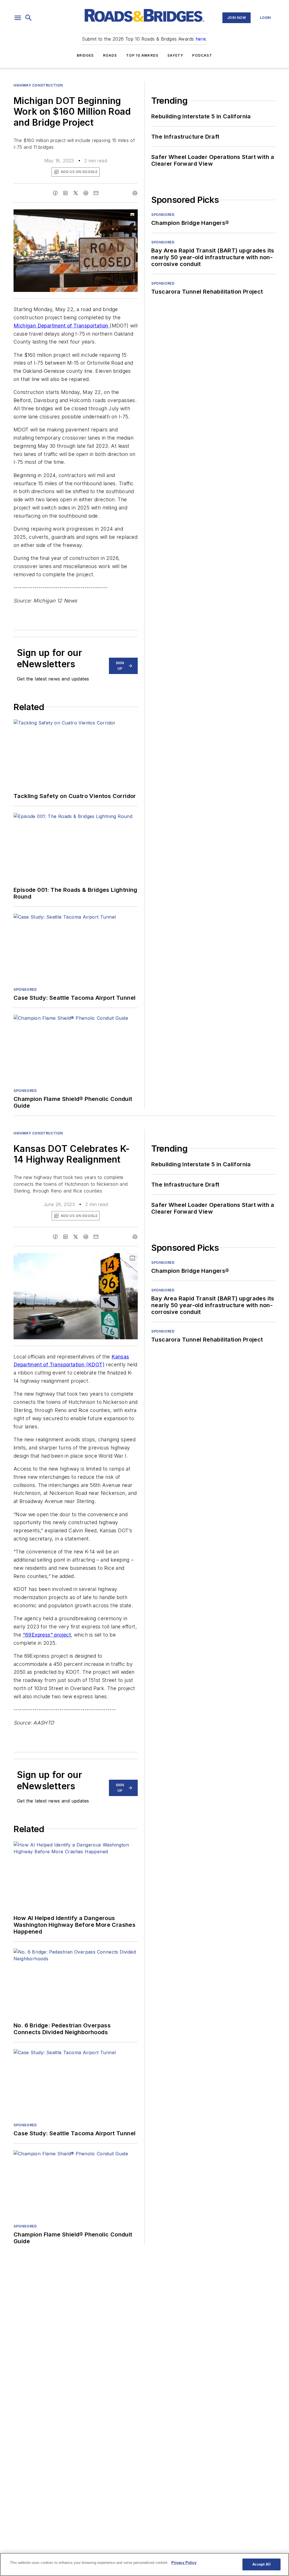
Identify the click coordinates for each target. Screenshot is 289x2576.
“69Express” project (47, 1635)
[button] (18, 18)
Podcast (202, 55)
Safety (175, 55)
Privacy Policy (184, 2563)
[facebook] (55, 193)
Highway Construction (38, 85)
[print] (135, 193)
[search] (29, 18)
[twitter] (76, 193)
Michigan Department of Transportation (62, 326)
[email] (96, 193)
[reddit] (86, 193)
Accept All (261, 2564)
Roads (110, 55)
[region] (144, 2564)
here (201, 39)
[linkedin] (65, 193)
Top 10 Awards (142, 55)
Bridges (85, 55)
